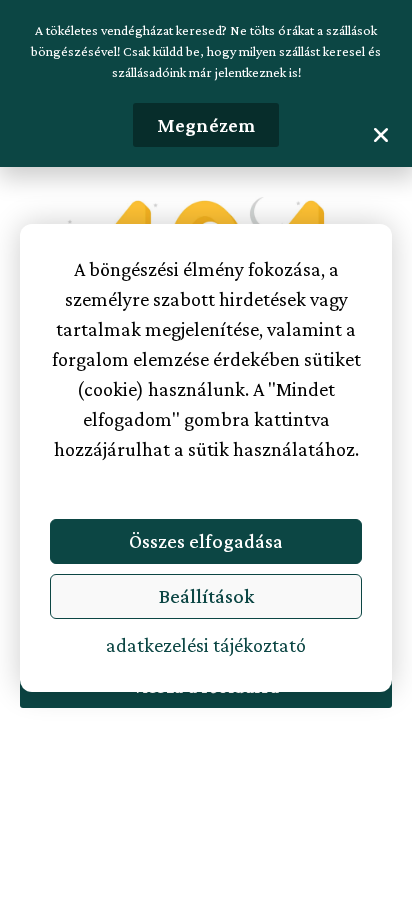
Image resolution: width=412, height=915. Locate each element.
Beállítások (206, 596)
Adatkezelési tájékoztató (206, 645)
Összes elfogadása (206, 541)
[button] (381, 135)
